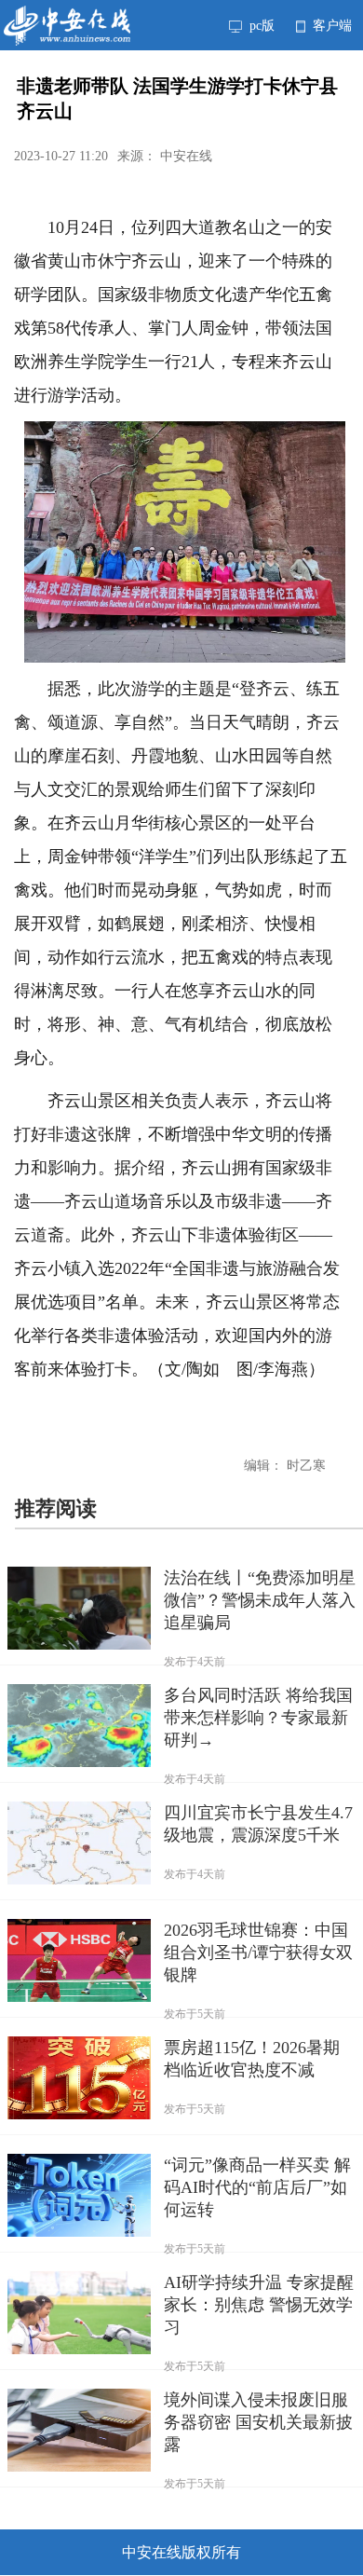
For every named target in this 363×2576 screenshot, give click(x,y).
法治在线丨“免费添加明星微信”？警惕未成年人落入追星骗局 (260, 1600)
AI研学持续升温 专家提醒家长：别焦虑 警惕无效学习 (259, 2305)
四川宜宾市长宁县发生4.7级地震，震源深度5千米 (258, 1824)
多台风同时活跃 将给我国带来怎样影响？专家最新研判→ (258, 1718)
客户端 (330, 25)
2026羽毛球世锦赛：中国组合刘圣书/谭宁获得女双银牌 (258, 1953)
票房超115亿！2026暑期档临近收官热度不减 (252, 2059)
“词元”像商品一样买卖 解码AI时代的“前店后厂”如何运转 (257, 2187)
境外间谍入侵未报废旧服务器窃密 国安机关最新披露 (258, 2422)
